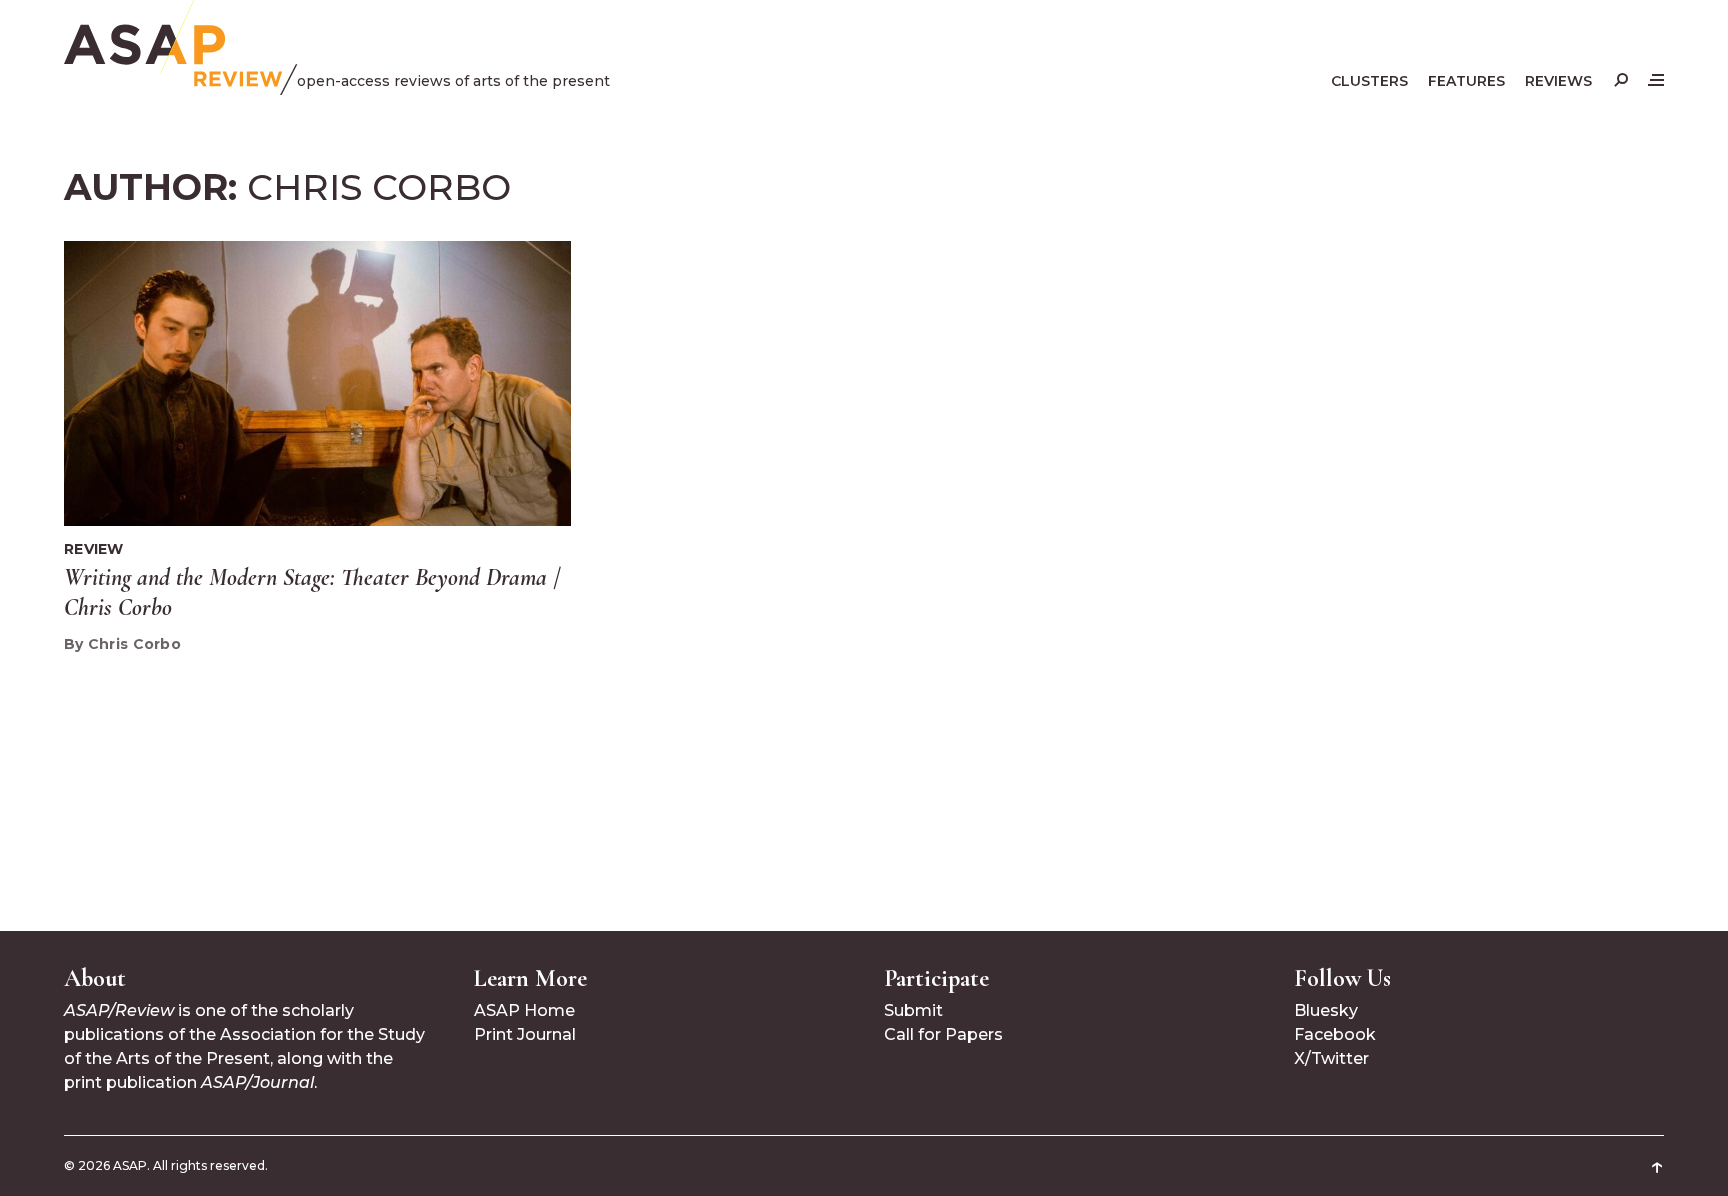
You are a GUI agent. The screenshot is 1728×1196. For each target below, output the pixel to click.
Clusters (1369, 81)
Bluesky (1326, 1010)
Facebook (1335, 1034)
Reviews (1558, 81)
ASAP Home (524, 1010)
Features (1466, 81)
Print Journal (525, 1034)
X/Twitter (1331, 1058)
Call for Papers (943, 1034)
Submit (913, 1010)
